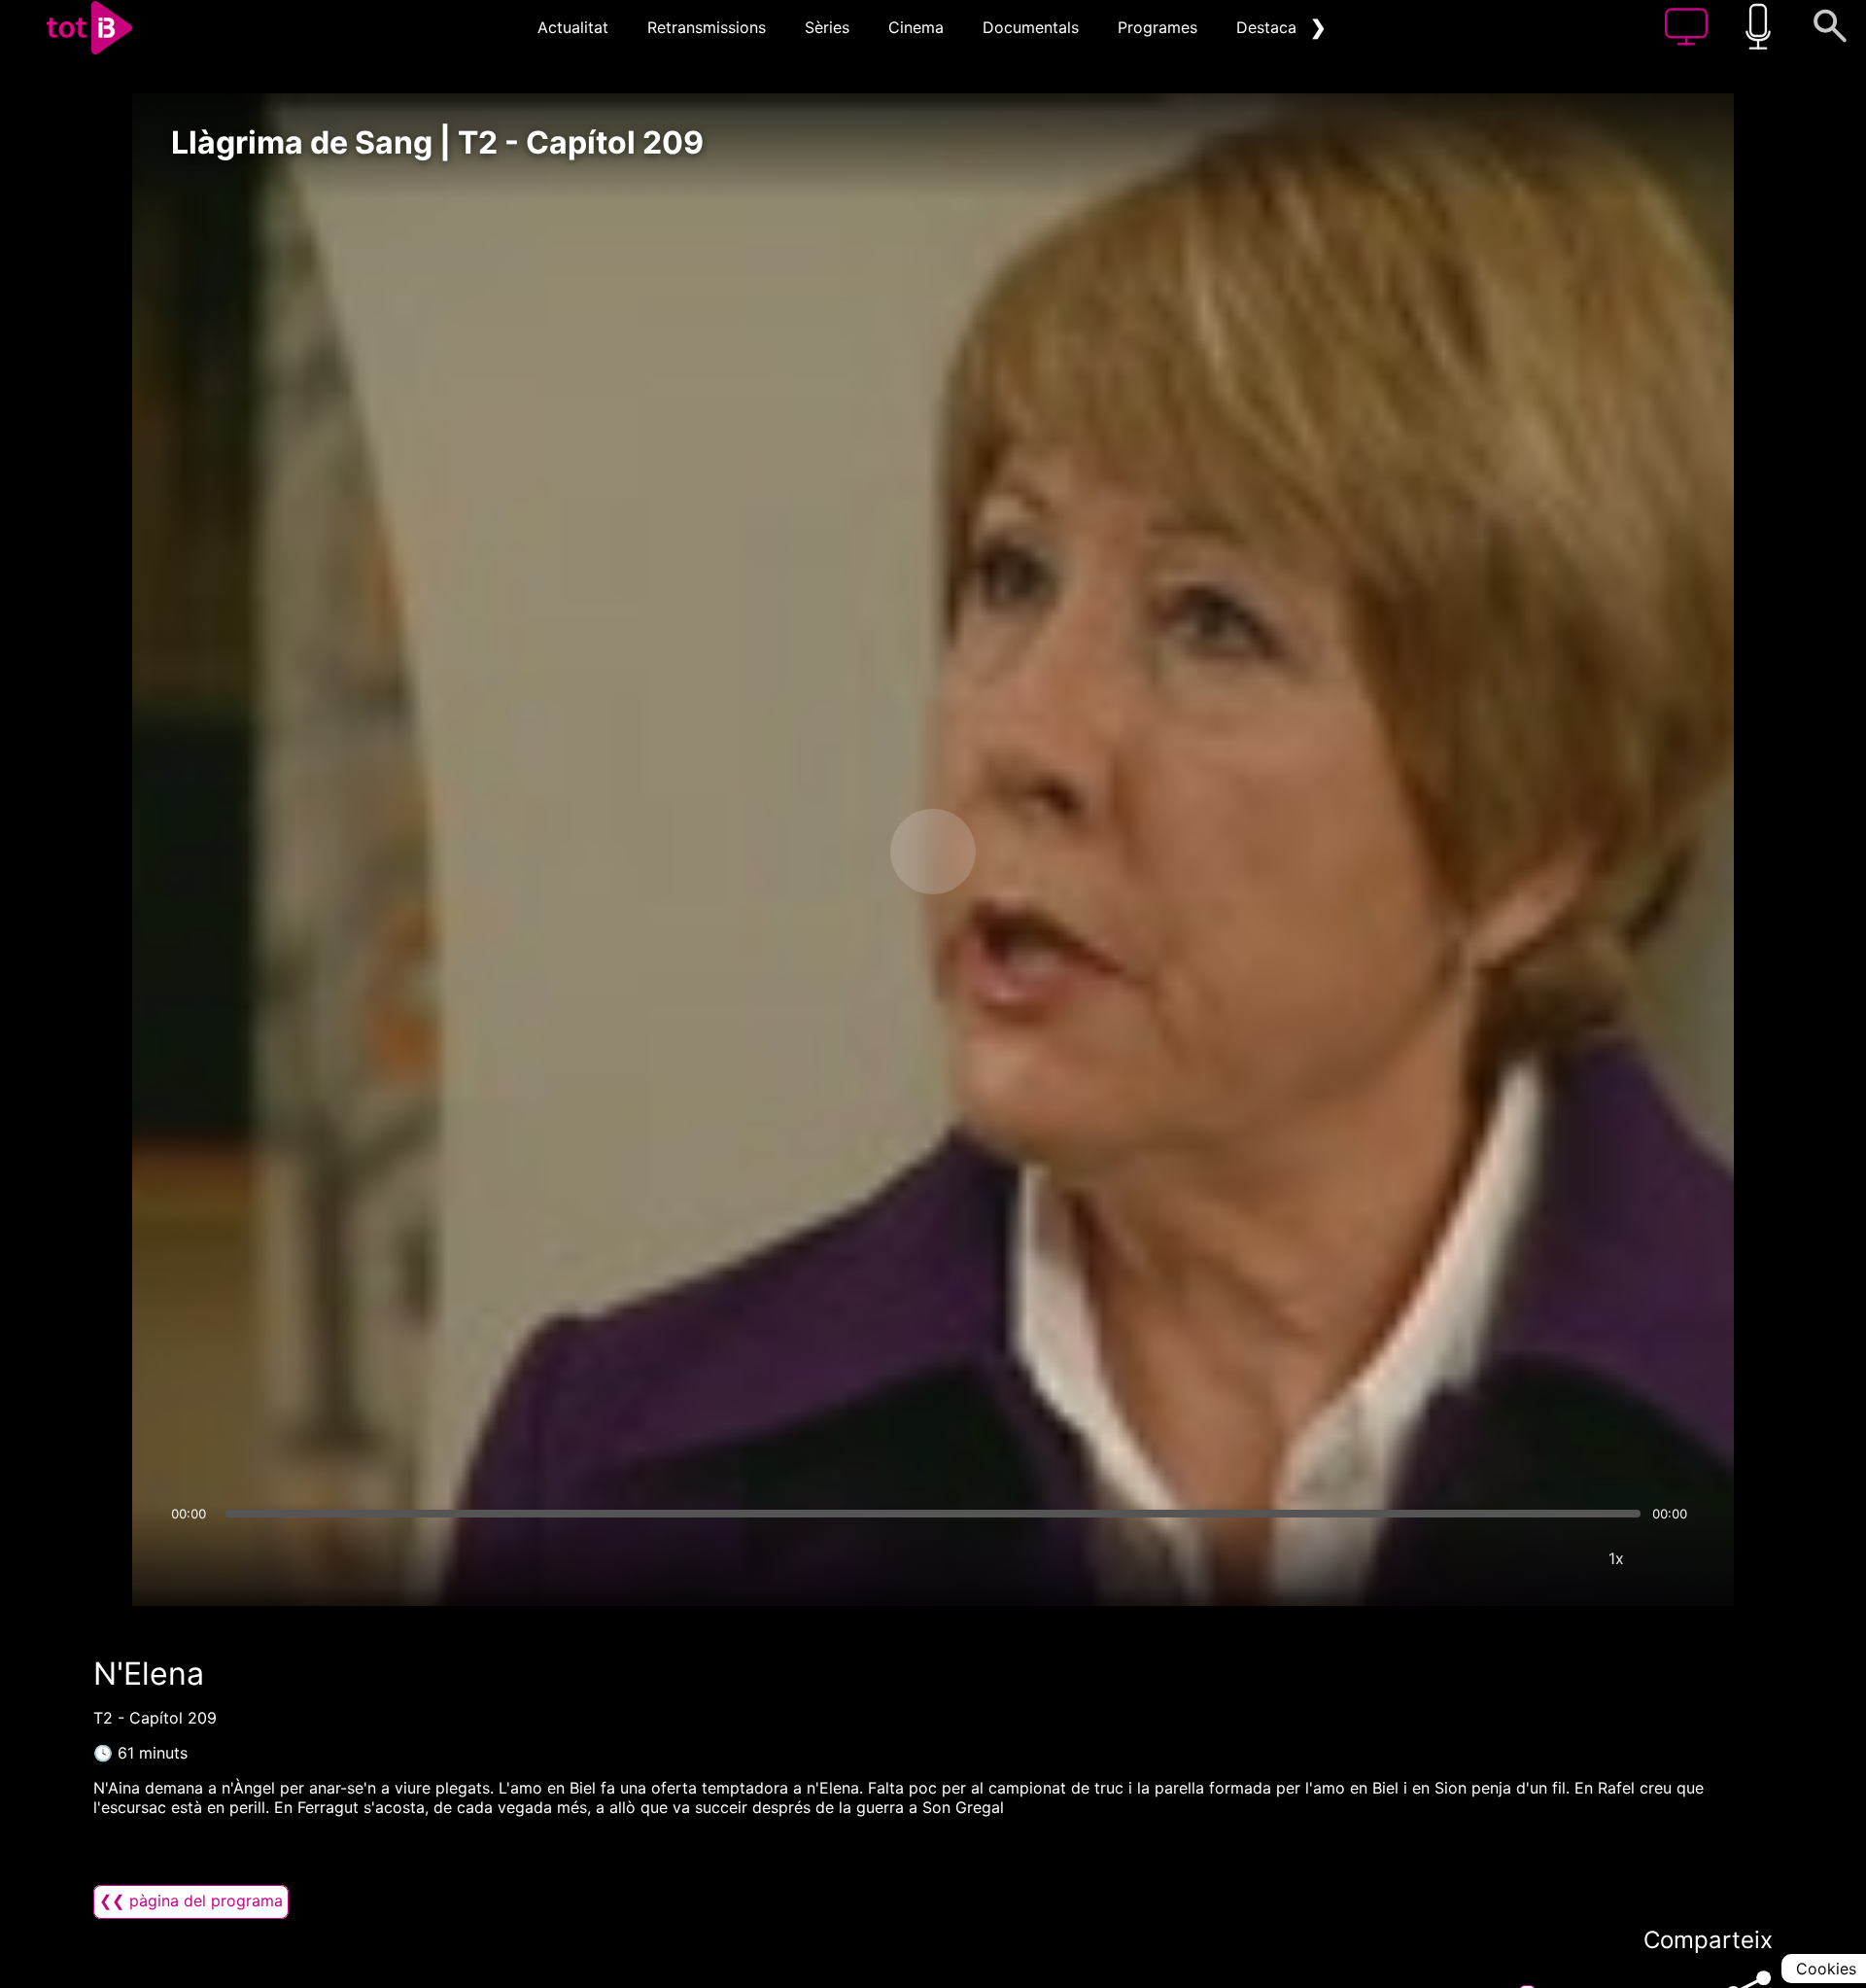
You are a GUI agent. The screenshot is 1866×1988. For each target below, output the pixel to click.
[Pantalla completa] (1675, 1558)
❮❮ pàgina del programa (191, 1901)
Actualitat (573, 27)
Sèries (827, 27)
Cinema (916, 27)
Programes (1158, 27)
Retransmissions (707, 27)
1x (1616, 1558)
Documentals (1031, 27)
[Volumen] (191, 1558)
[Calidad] (1558, 1558)
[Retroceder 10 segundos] (831, 852)
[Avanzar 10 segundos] (1035, 852)
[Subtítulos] (1500, 1558)
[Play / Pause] (933, 852)
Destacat (1269, 27)
